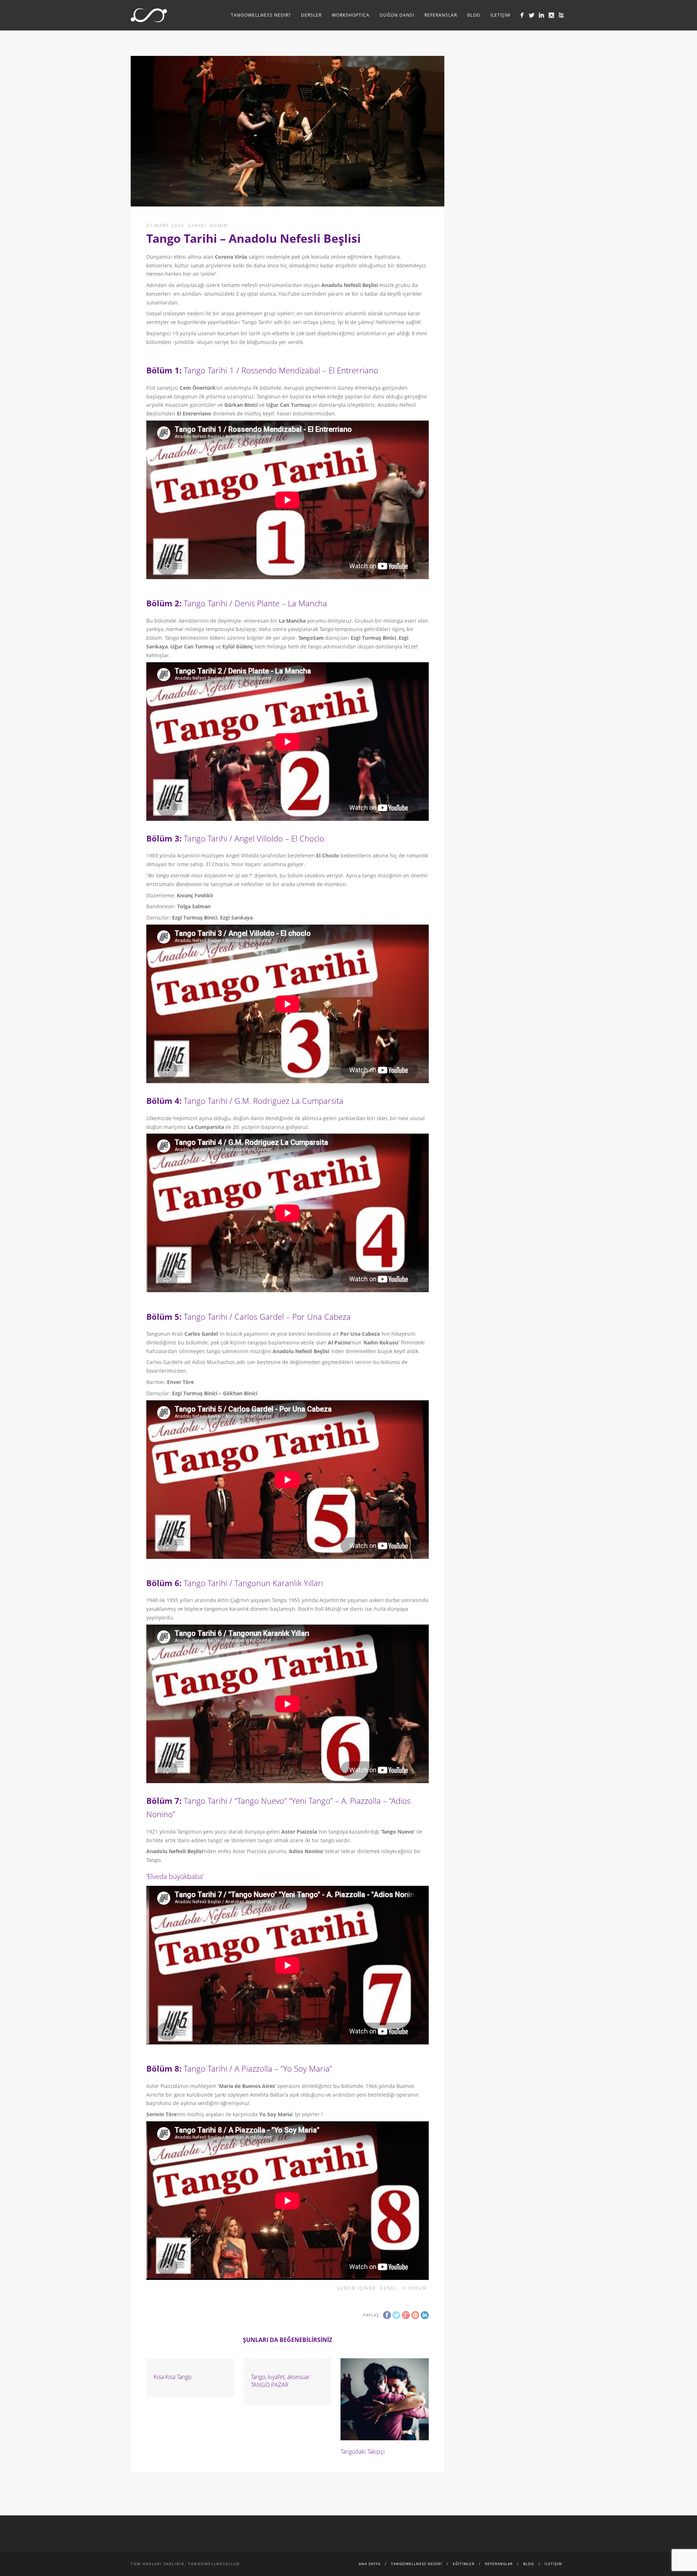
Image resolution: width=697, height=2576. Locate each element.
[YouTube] (561, 15)
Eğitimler (464, 2564)
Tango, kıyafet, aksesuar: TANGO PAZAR (281, 2381)
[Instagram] (551, 15)
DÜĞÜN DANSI (397, 15)
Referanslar (441, 15)
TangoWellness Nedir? (261, 15)
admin (219, 226)
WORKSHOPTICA (351, 15)
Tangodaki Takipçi (363, 2452)
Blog (474, 15)
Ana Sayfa (370, 2564)
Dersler (311, 15)
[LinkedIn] (541, 15)
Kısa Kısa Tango (172, 2377)
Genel (388, 2288)
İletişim (500, 15)
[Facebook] (522, 15)
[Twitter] (532, 15)
